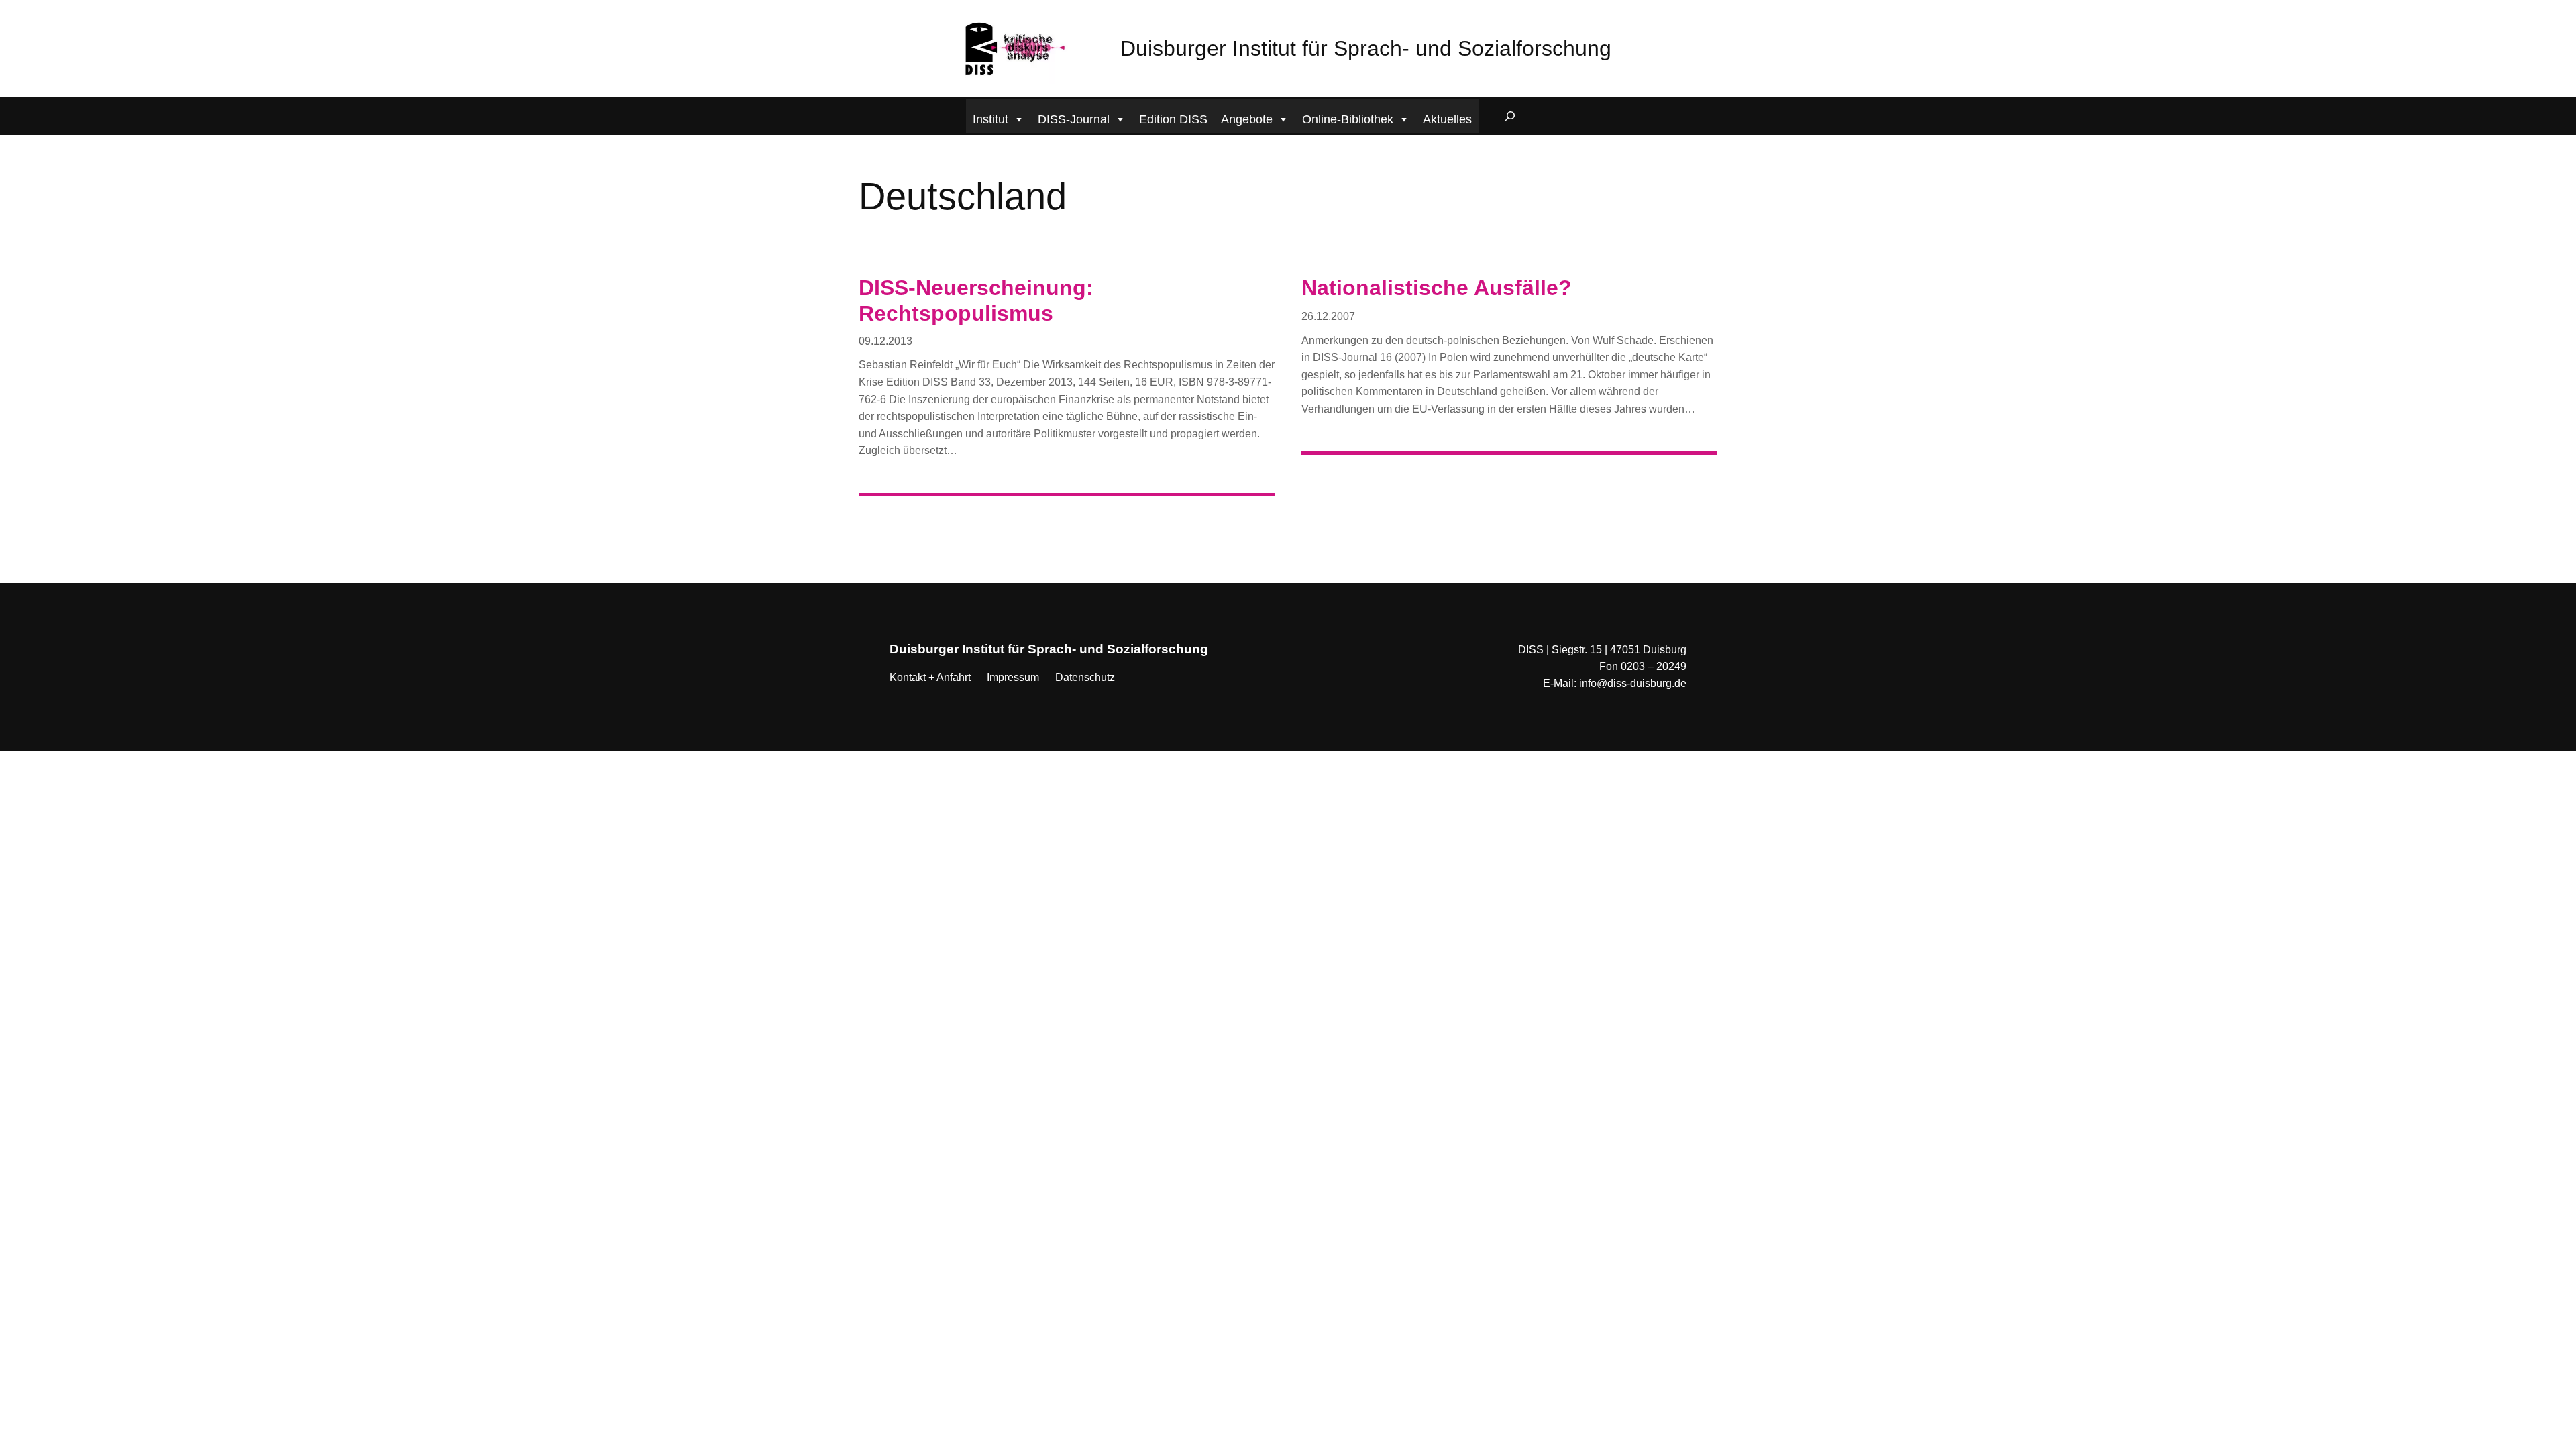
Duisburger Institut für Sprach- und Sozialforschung (1366, 48)
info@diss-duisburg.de (1633, 683)
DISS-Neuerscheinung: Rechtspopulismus (976, 301)
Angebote (1247, 119)
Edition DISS (1173, 119)
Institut (990, 119)
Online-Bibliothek (1348, 119)
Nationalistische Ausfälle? (1437, 288)
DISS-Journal (1074, 119)
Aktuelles (1447, 119)
